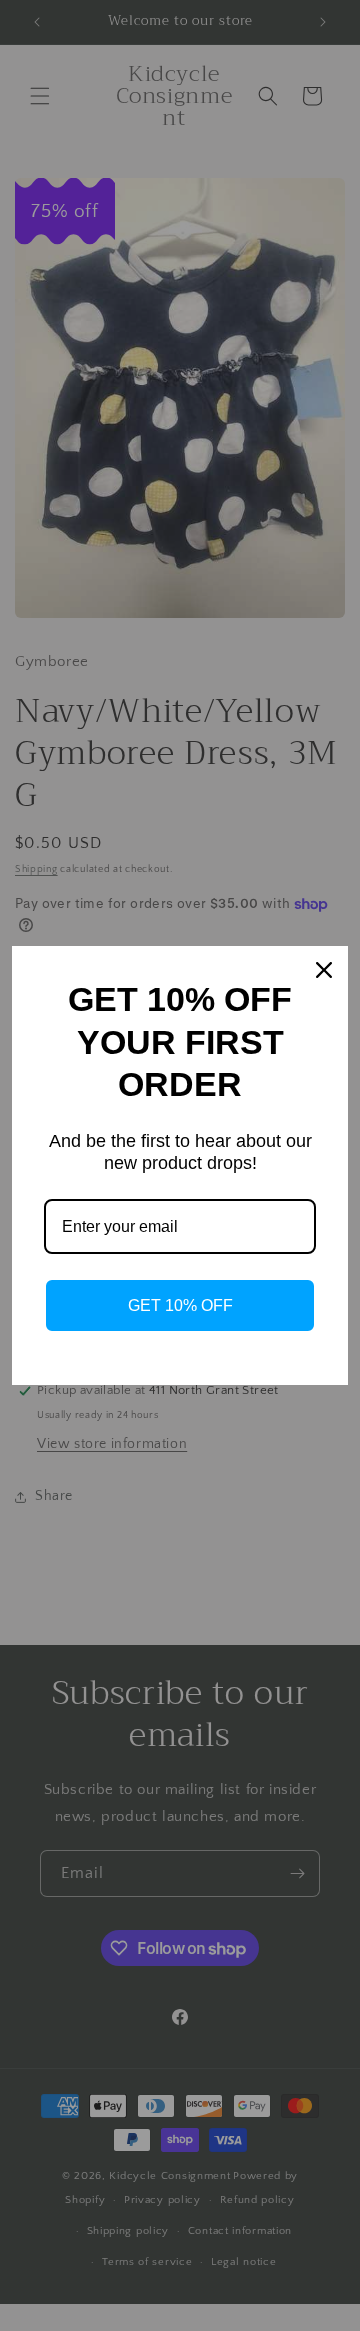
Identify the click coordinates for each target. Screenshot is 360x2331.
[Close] (324, 970)
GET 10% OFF (180, 1305)
